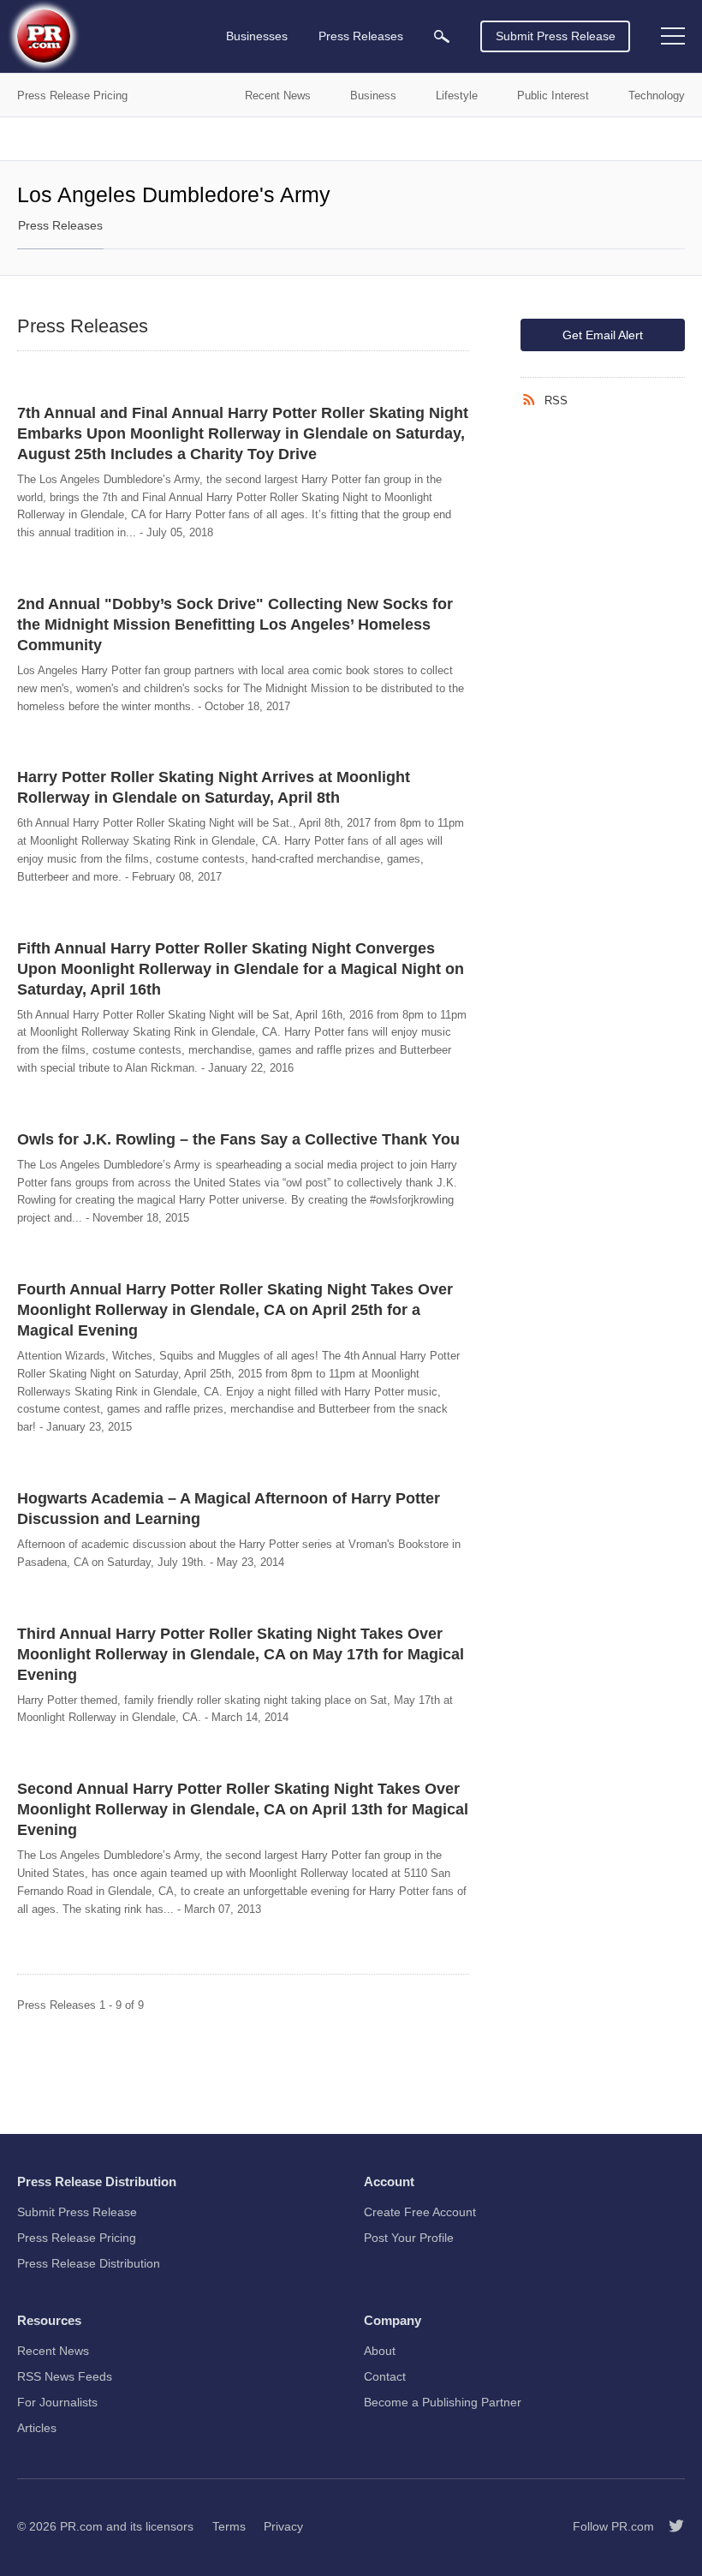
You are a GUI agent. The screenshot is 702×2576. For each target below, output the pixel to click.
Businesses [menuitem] (257, 36)
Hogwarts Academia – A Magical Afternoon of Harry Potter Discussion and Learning (229, 1509)
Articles (37, 2428)
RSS (556, 400)
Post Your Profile (409, 2238)
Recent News (53, 2351)
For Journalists (57, 2402)
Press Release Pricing (77, 2238)
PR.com (81, 2526)
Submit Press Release (556, 36)
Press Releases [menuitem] (361, 36)
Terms (229, 2526)
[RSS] (532, 400)
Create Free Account (420, 2212)
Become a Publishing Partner (443, 2402)
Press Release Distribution (89, 2263)
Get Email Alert (603, 335)
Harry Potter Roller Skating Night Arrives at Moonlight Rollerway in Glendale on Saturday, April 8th (214, 787)
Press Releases (60, 225)
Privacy (283, 2526)
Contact (385, 2376)
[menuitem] (442, 36)
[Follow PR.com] (669, 2526)
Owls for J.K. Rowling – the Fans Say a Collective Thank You (238, 1139)
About (380, 2351)
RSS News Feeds (65, 2376)
